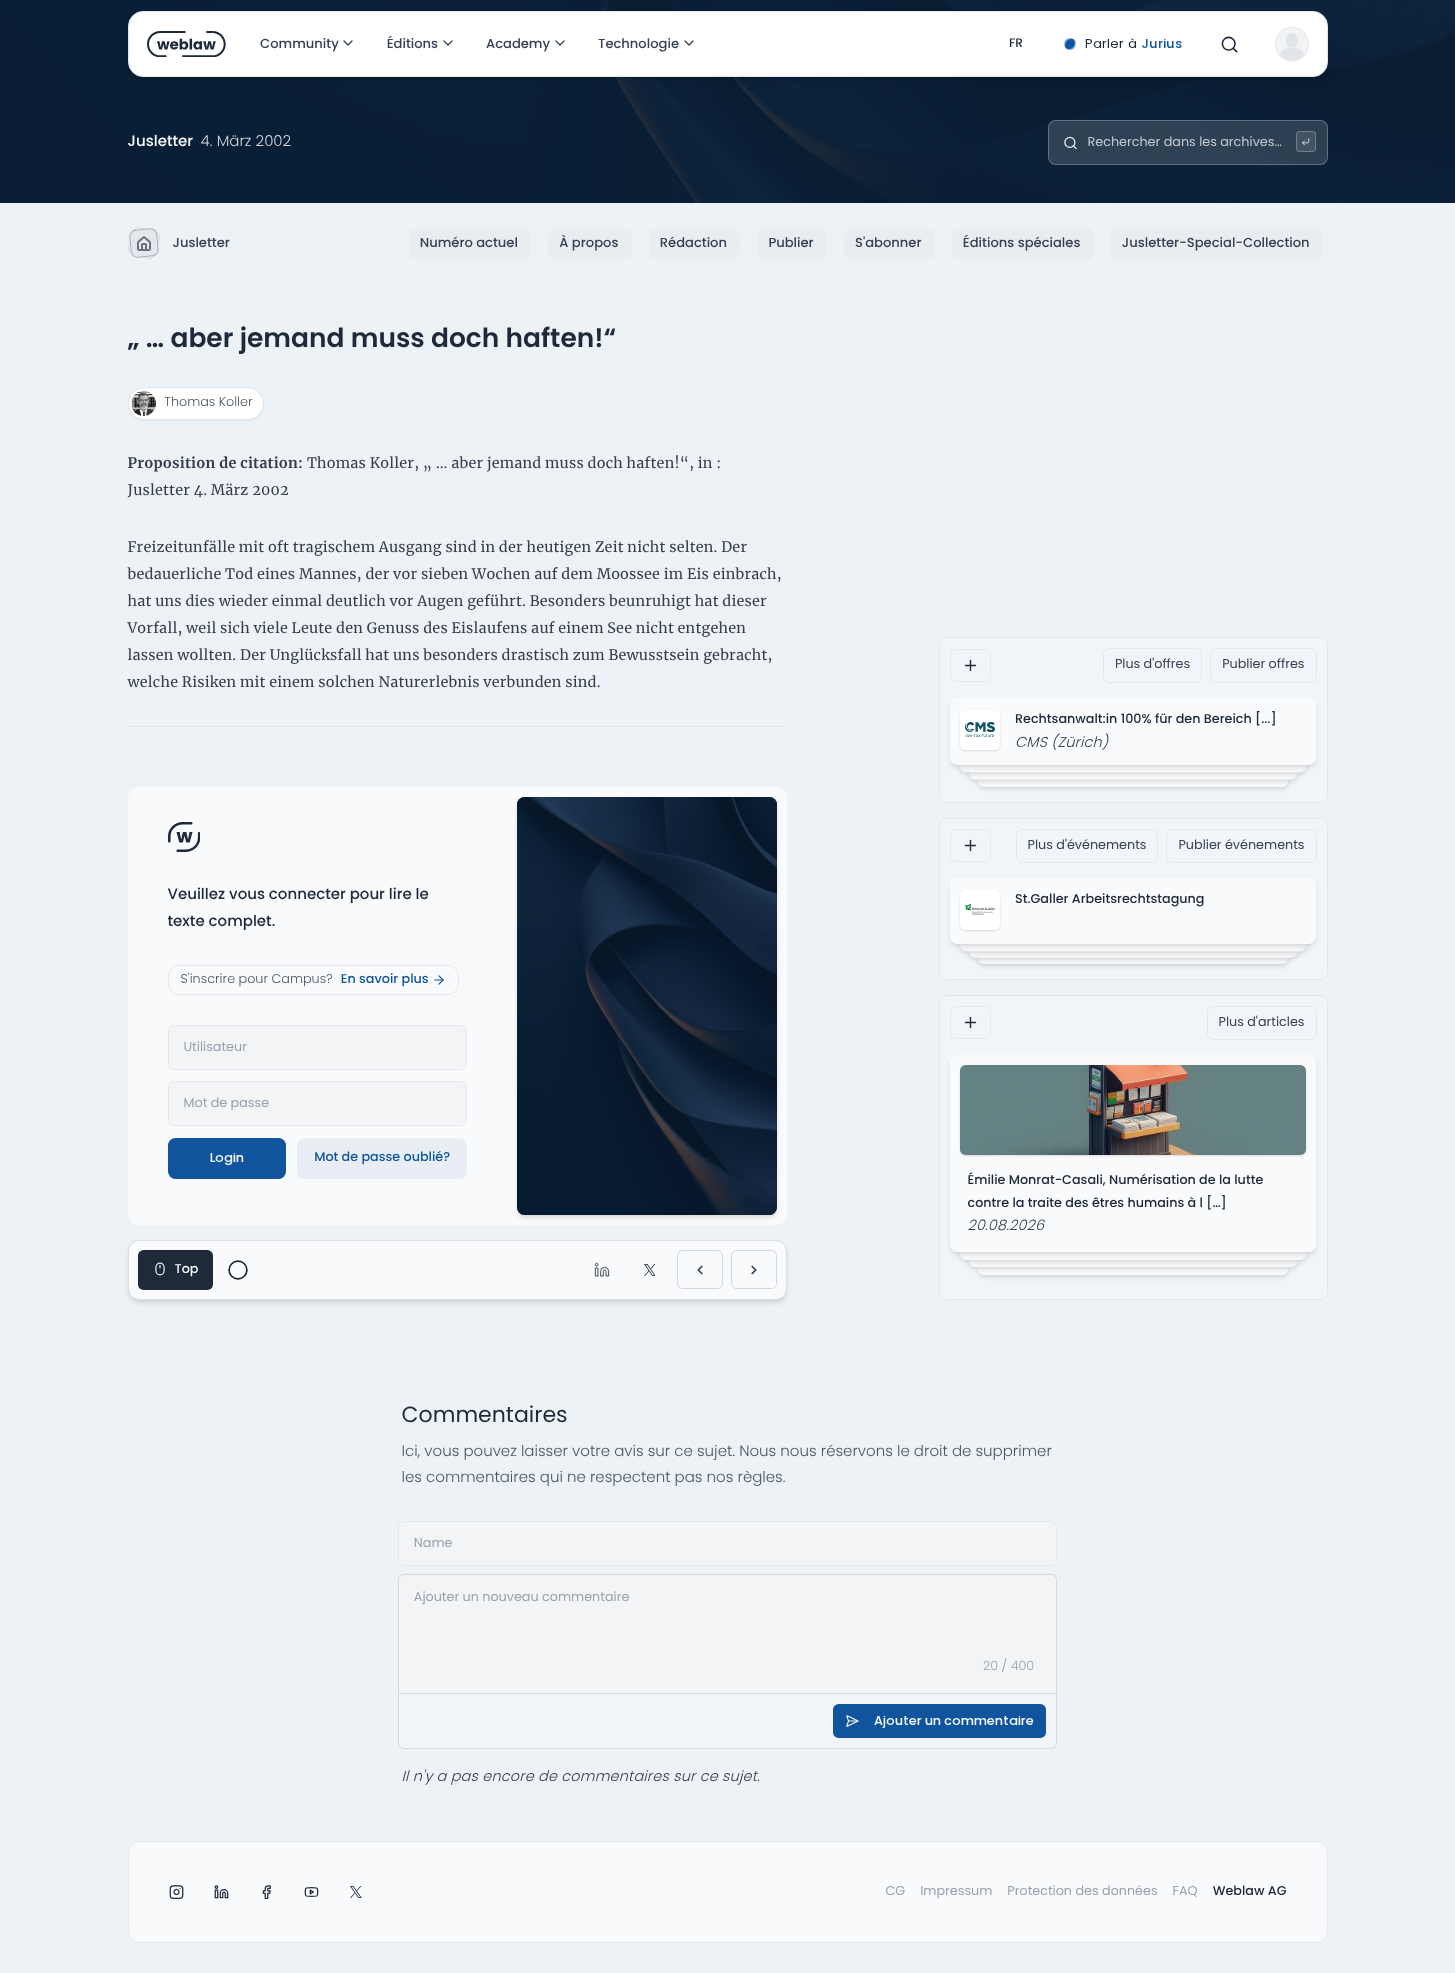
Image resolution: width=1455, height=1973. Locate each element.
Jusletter (201, 242)
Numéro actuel (469, 242)
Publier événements (1241, 845)
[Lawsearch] (1306, 141)
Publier (790, 242)
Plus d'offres (1152, 664)
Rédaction (693, 242)
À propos (588, 242)
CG (895, 1891)
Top (187, 1269)
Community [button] (299, 43)
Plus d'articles (1262, 1022)
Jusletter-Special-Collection (1216, 242)
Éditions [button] (411, 43)
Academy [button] (518, 43)
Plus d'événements (1087, 845)
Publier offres (1263, 664)
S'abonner (888, 242)
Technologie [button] (638, 43)
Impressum (956, 1891)
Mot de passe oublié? (382, 1157)
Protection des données (1082, 1891)
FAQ (1185, 1891)
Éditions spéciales (1022, 242)
